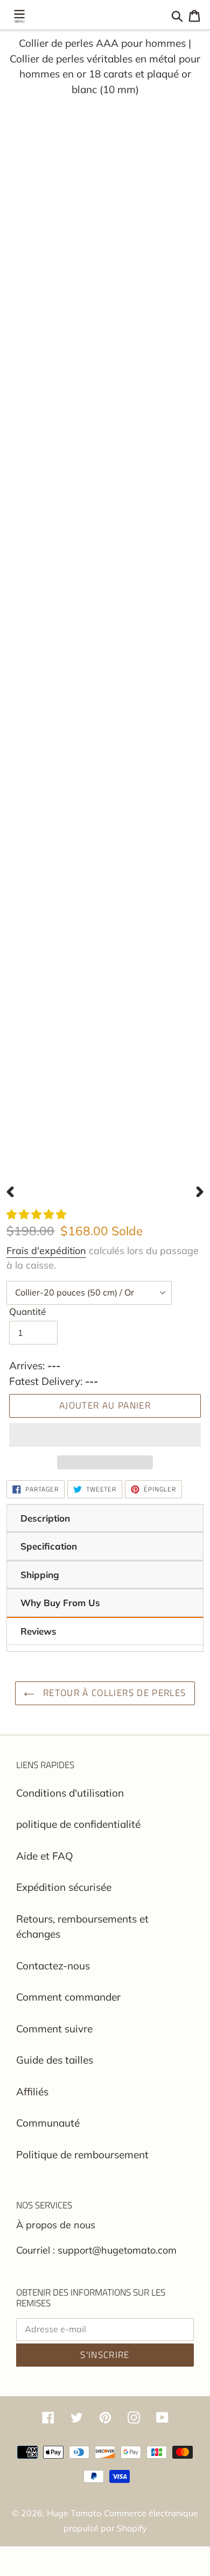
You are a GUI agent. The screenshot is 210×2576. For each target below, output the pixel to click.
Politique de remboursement (82, 2155)
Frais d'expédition (46, 1251)
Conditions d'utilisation (70, 1793)
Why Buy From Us (60, 1603)
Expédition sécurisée (64, 1887)
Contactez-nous (53, 1966)
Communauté (48, 2123)
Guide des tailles (55, 2060)
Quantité (27, 1311)
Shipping (40, 1575)
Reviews (38, 1631)
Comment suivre (54, 2029)
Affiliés (32, 2092)
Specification (49, 1546)
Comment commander (68, 1997)
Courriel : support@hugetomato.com (96, 2250)
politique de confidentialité (78, 1824)
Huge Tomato (74, 2513)
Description (45, 1518)
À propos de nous (56, 2225)
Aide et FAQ (45, 1856)
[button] (38, 1214)
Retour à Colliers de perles (113, 1693)
